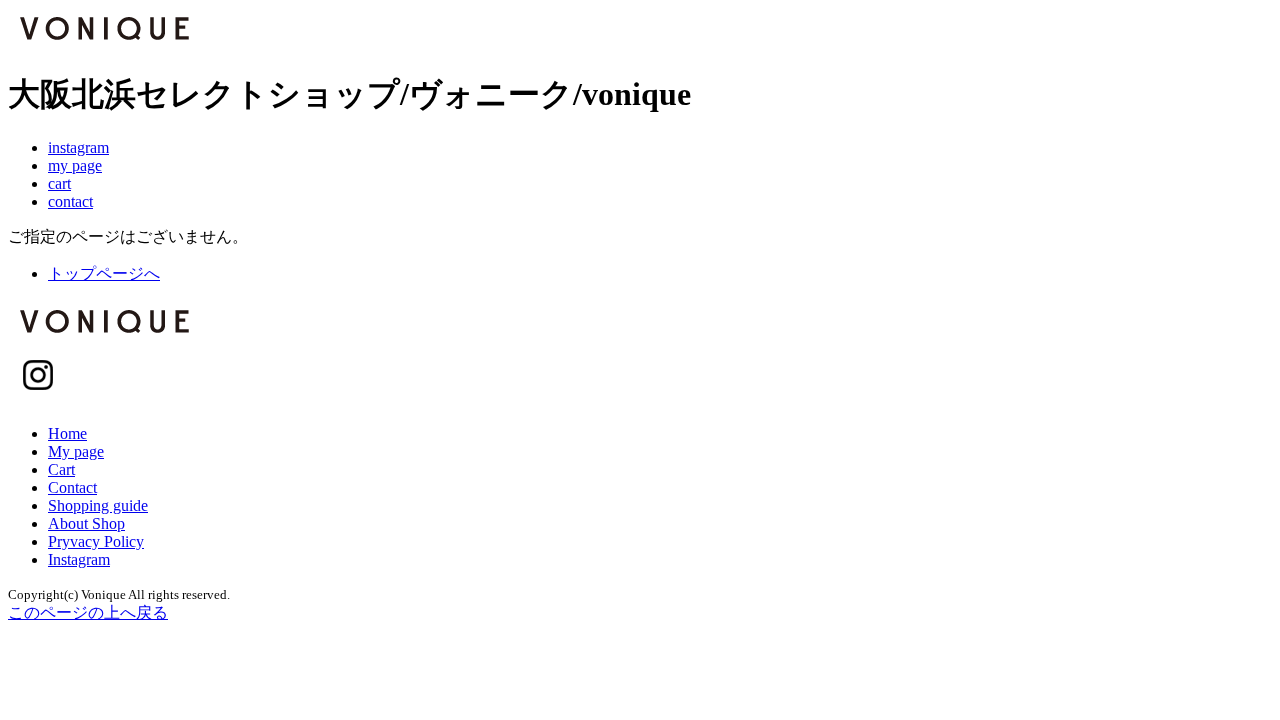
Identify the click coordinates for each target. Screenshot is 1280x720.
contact (70, 201)
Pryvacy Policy (96, 541)
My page (76, 451)
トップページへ (104, 273)
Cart (61, 469)
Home (67, 433)
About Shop (86, 523)
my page (75, 165)
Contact (72, 487)
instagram (78, 147)
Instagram (79, 559)
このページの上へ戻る (88, 612)
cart (59, 183)
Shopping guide (98, 505)
